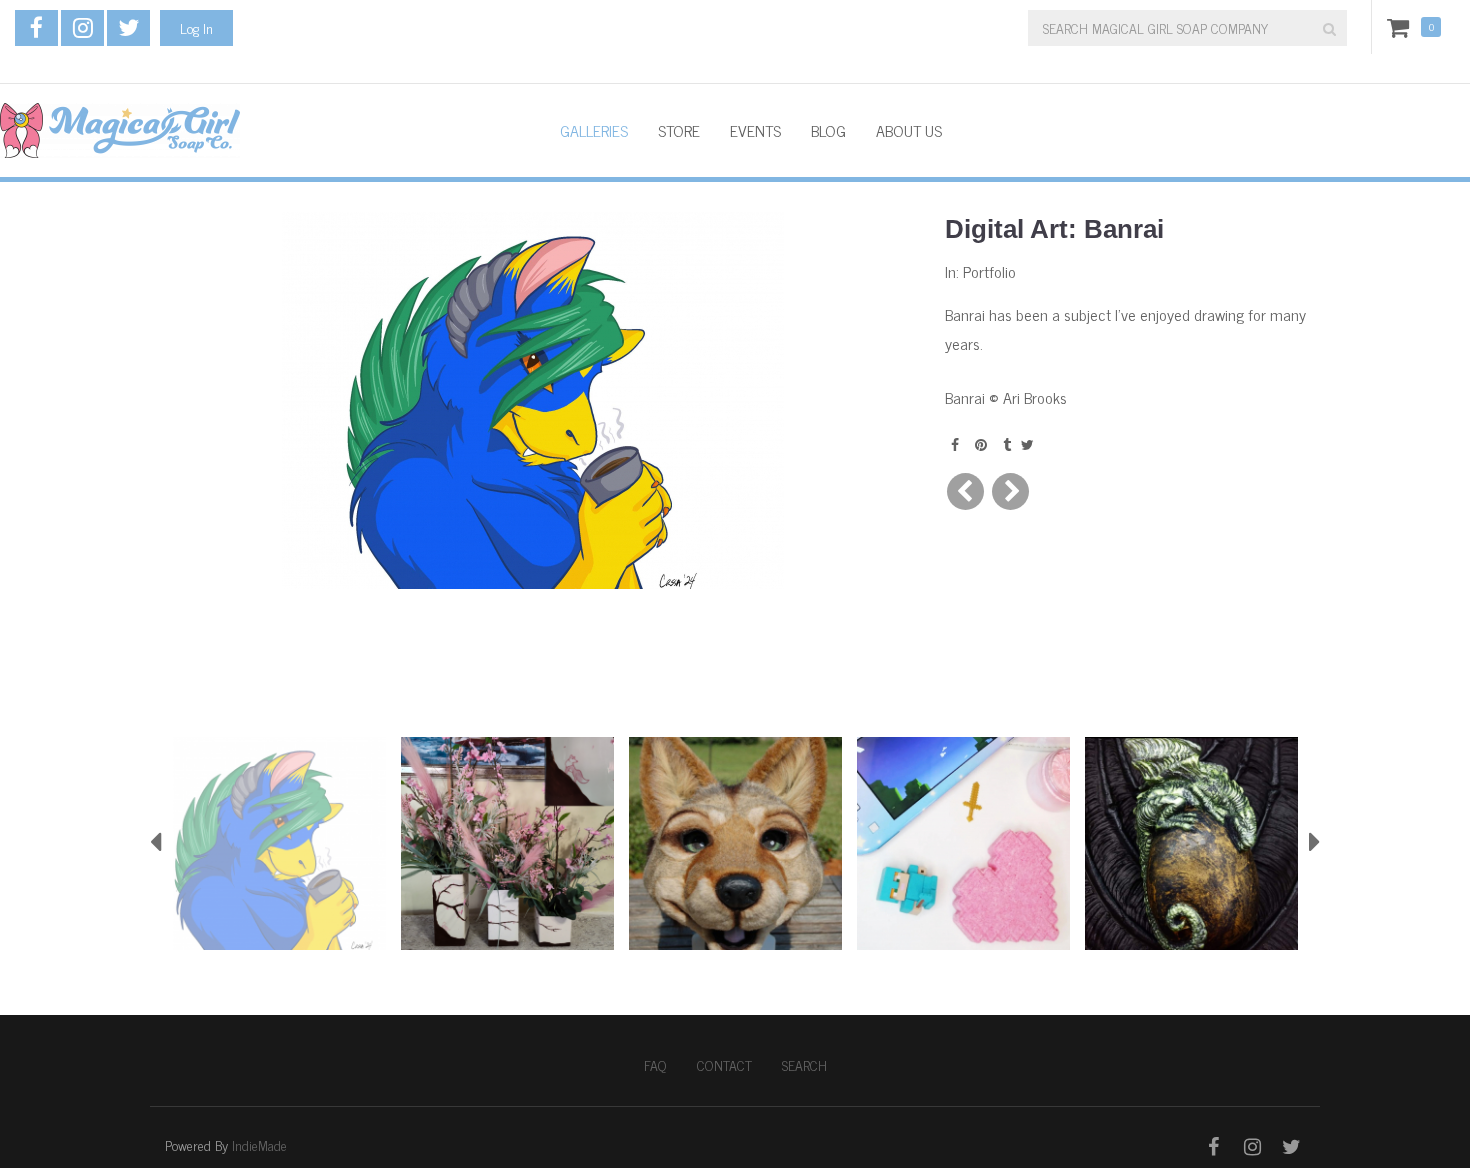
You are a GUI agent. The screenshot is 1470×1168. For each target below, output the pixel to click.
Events (755, 130)
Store (679, 130)
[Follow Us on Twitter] (128, 28)
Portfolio (989, 271)
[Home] (265, 130)
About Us (909, 130)
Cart (1402, 27)
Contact (724, 1065)
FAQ (655, 1065)
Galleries (594, 130)
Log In (196, 27)
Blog (828, 130)
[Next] (1010, 491)
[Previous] (965, 491)
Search (804, 1065)
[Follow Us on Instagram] (82, 28)
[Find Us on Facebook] (36, 28)
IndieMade (259, 1144)
